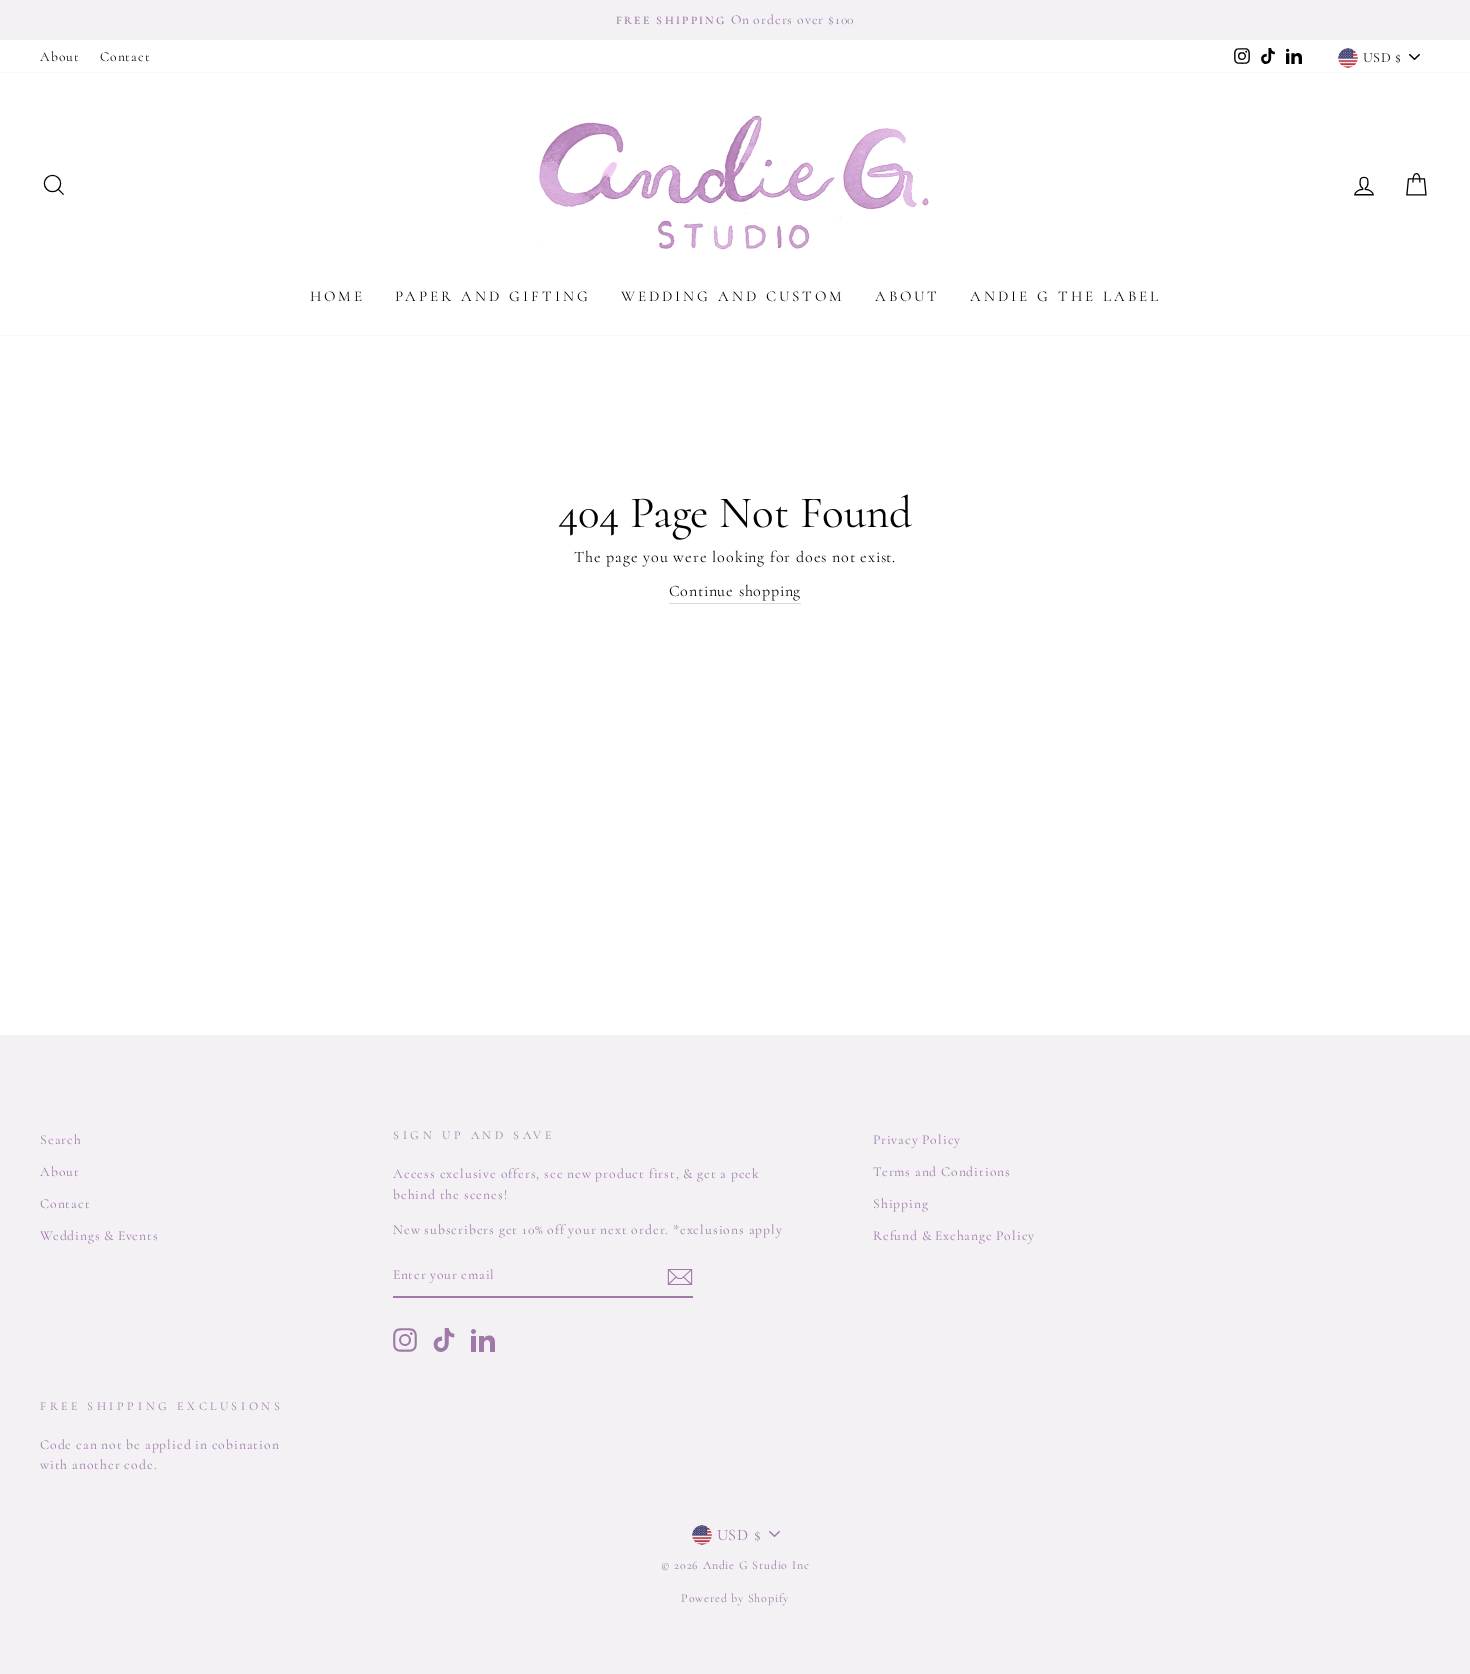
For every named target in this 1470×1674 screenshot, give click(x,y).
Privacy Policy (917, 1139)
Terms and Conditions (942, 1171)
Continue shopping (735, 591)
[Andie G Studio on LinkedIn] (483, 1340)
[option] (735, 20)
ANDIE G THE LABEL (1065, 296)
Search (61, 1139)
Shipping (900, 1203)
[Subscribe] (680, 1277)
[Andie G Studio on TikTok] (444, 1340)
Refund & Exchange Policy (954, 1235)
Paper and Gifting (493, 296)
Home (337, 296)
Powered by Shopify (735, 1598)
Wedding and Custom (733, 296)
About (60, 56)
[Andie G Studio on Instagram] (405, 1340)
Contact (125, 56)
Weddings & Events (99, 1235)
